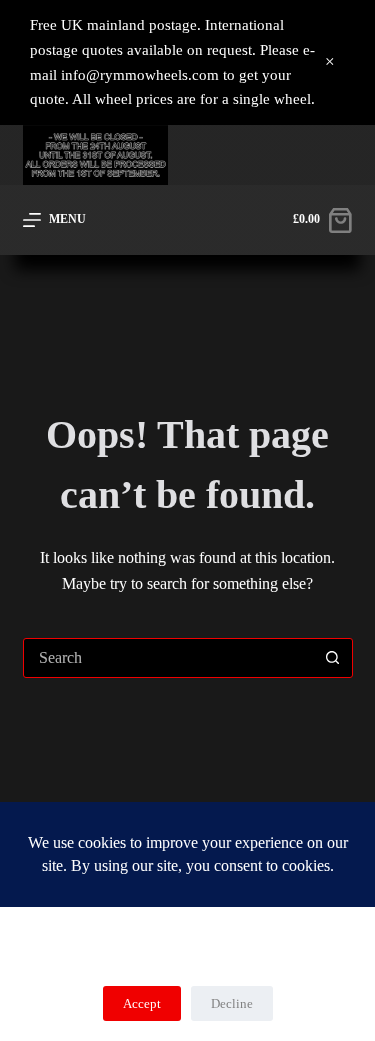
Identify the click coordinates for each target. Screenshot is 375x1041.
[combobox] (169, 658)
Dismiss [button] (330, 63)
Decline (232, 1003)
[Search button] (333, 658)
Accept (142, 1003)
